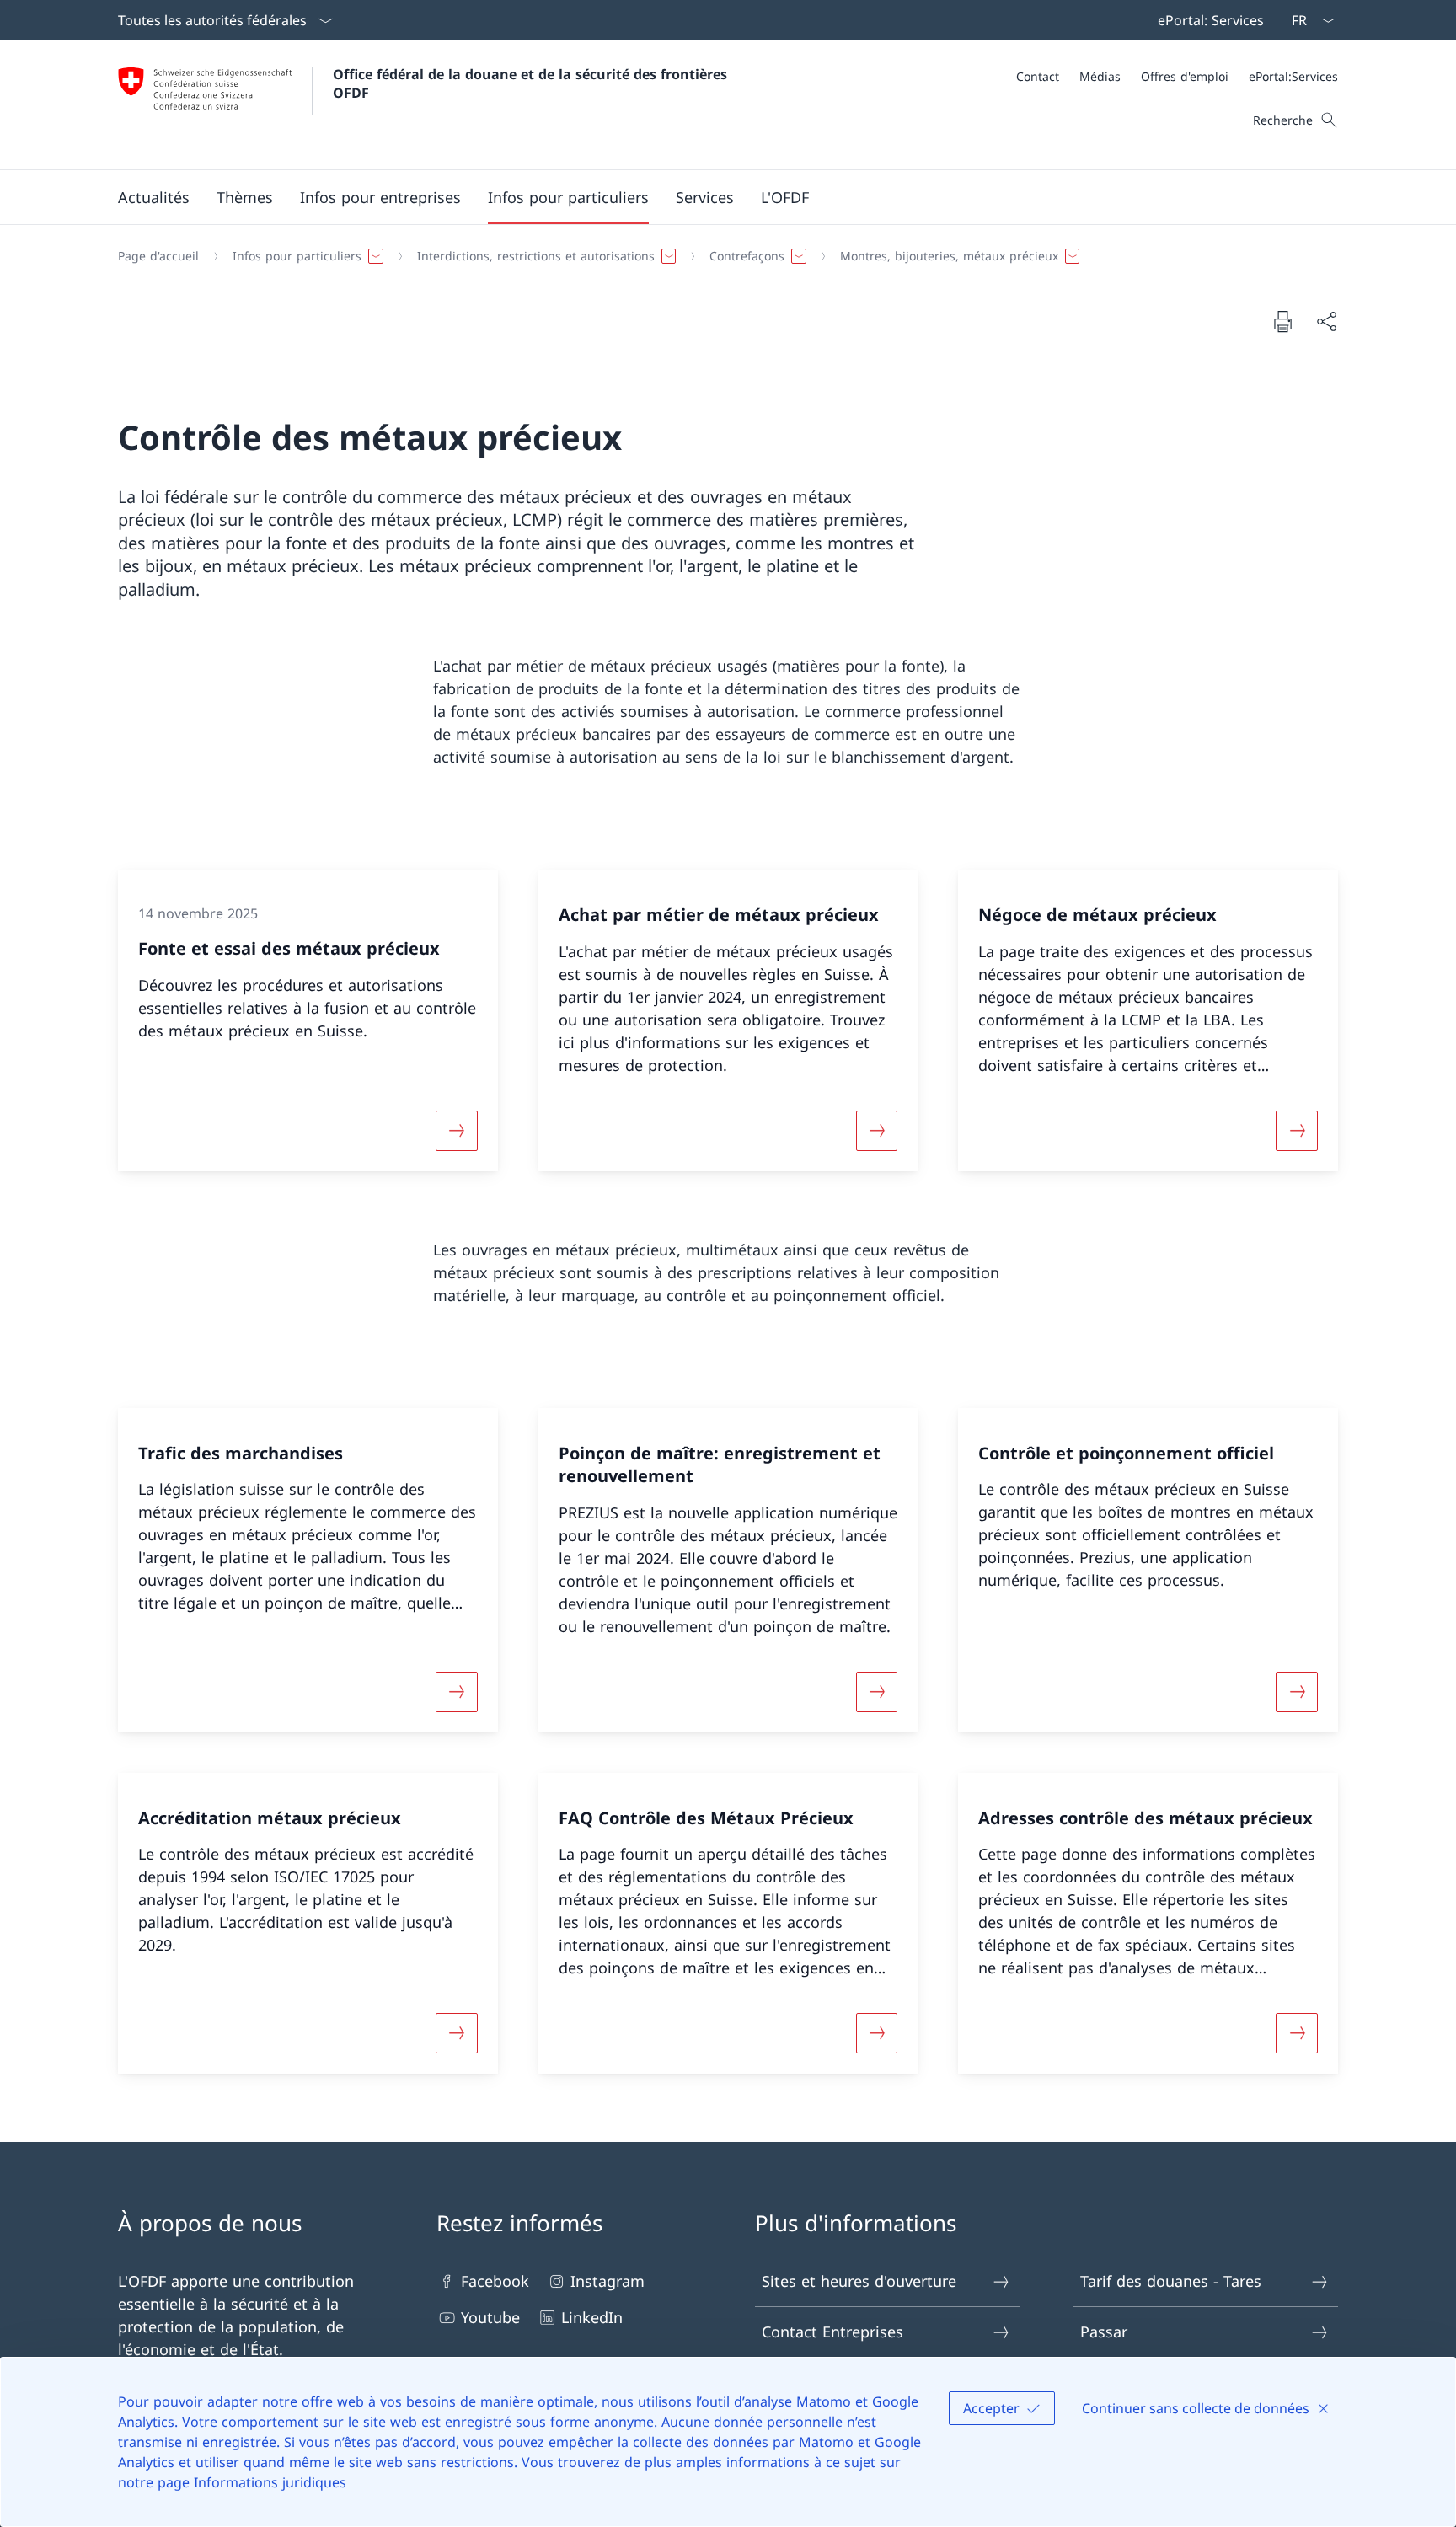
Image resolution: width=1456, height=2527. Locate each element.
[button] (154, 197)
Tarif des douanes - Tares (1171, 2281)
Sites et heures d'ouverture (859, 2281)
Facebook (495, 2281)
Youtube (490, 2317)
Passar (1104, 2332)
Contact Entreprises (832, 2332)
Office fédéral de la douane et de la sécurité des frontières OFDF (532, 83)
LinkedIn (592, 2317)
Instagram (608, 2281)
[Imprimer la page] (1282, 321)
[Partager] (1326, 321)
